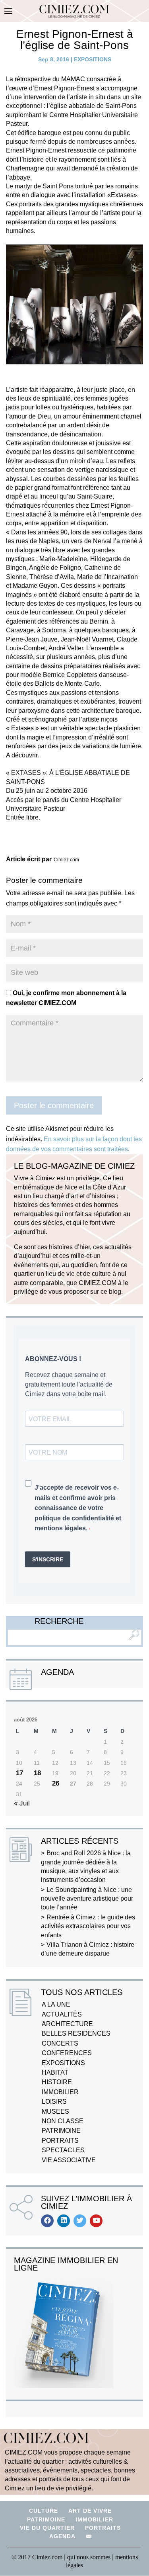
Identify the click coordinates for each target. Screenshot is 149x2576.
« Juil (22, 1803)
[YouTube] (96, 2221)
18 (37, 1773)
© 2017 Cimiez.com (37, 2557)
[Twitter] (80, 2221)
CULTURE (44, 2511)
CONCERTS (60, 2043)
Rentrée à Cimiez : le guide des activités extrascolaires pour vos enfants (88, 1926)
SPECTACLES (63, 2150)
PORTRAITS (60, 2141)
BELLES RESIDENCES (76, 2033)
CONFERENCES (67, 2053)
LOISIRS (54, 2102)
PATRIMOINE (61, 2131)
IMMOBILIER (60, 2092)
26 (56, 1783)
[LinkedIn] (64, 2221)
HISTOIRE (57, 2082)
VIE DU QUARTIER (47, 2528)
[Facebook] (47, 2221)
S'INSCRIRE (48, 1559)
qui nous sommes (90, 2557)
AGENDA (62, 2536)
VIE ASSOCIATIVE (69, 2160)
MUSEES (55, 2111)
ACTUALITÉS (62, 2014)
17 (19, 1773)
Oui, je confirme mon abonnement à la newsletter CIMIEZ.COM (66, 998)
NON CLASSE (63, 2121)
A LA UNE (56, 2004)
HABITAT (55, 2072)
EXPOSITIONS (93, 59)
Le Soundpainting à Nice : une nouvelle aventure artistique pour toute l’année (87, 1899)
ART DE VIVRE (90, 2511)
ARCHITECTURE (67, 2024)
